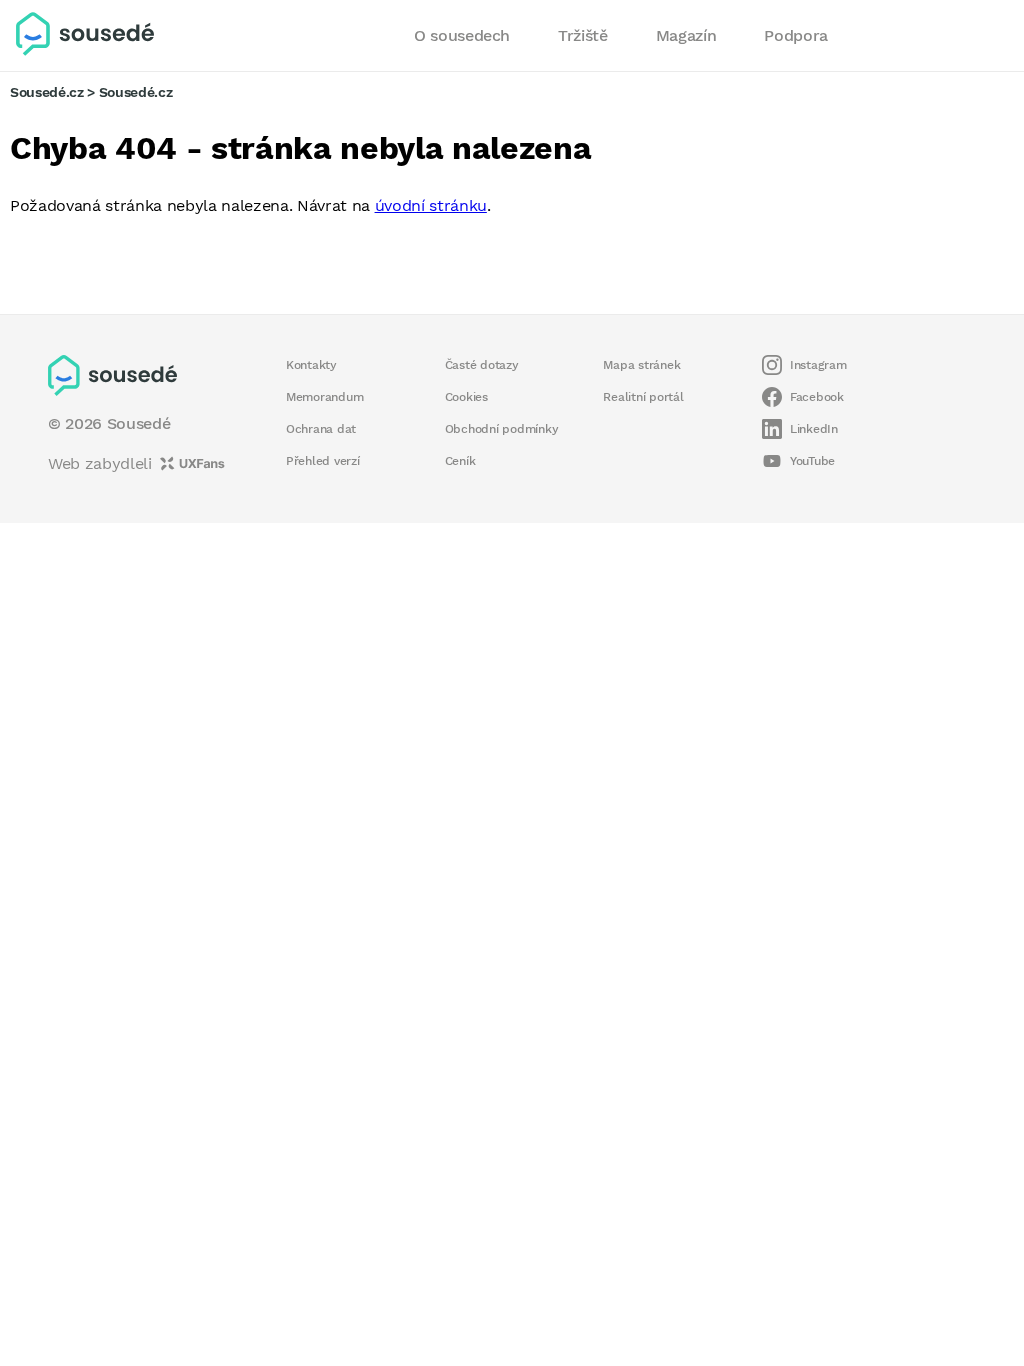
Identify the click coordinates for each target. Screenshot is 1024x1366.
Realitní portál (643, 397)
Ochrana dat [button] (321, 429)
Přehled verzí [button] (323, 461)
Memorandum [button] (324, 397)
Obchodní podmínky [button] (502, 429)
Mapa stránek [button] (641, 365)
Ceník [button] (460, 461)
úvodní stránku (431, 205)
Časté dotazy (482, 365)
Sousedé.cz (47, 92)
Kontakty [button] (311, 365)
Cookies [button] (466, 397)
